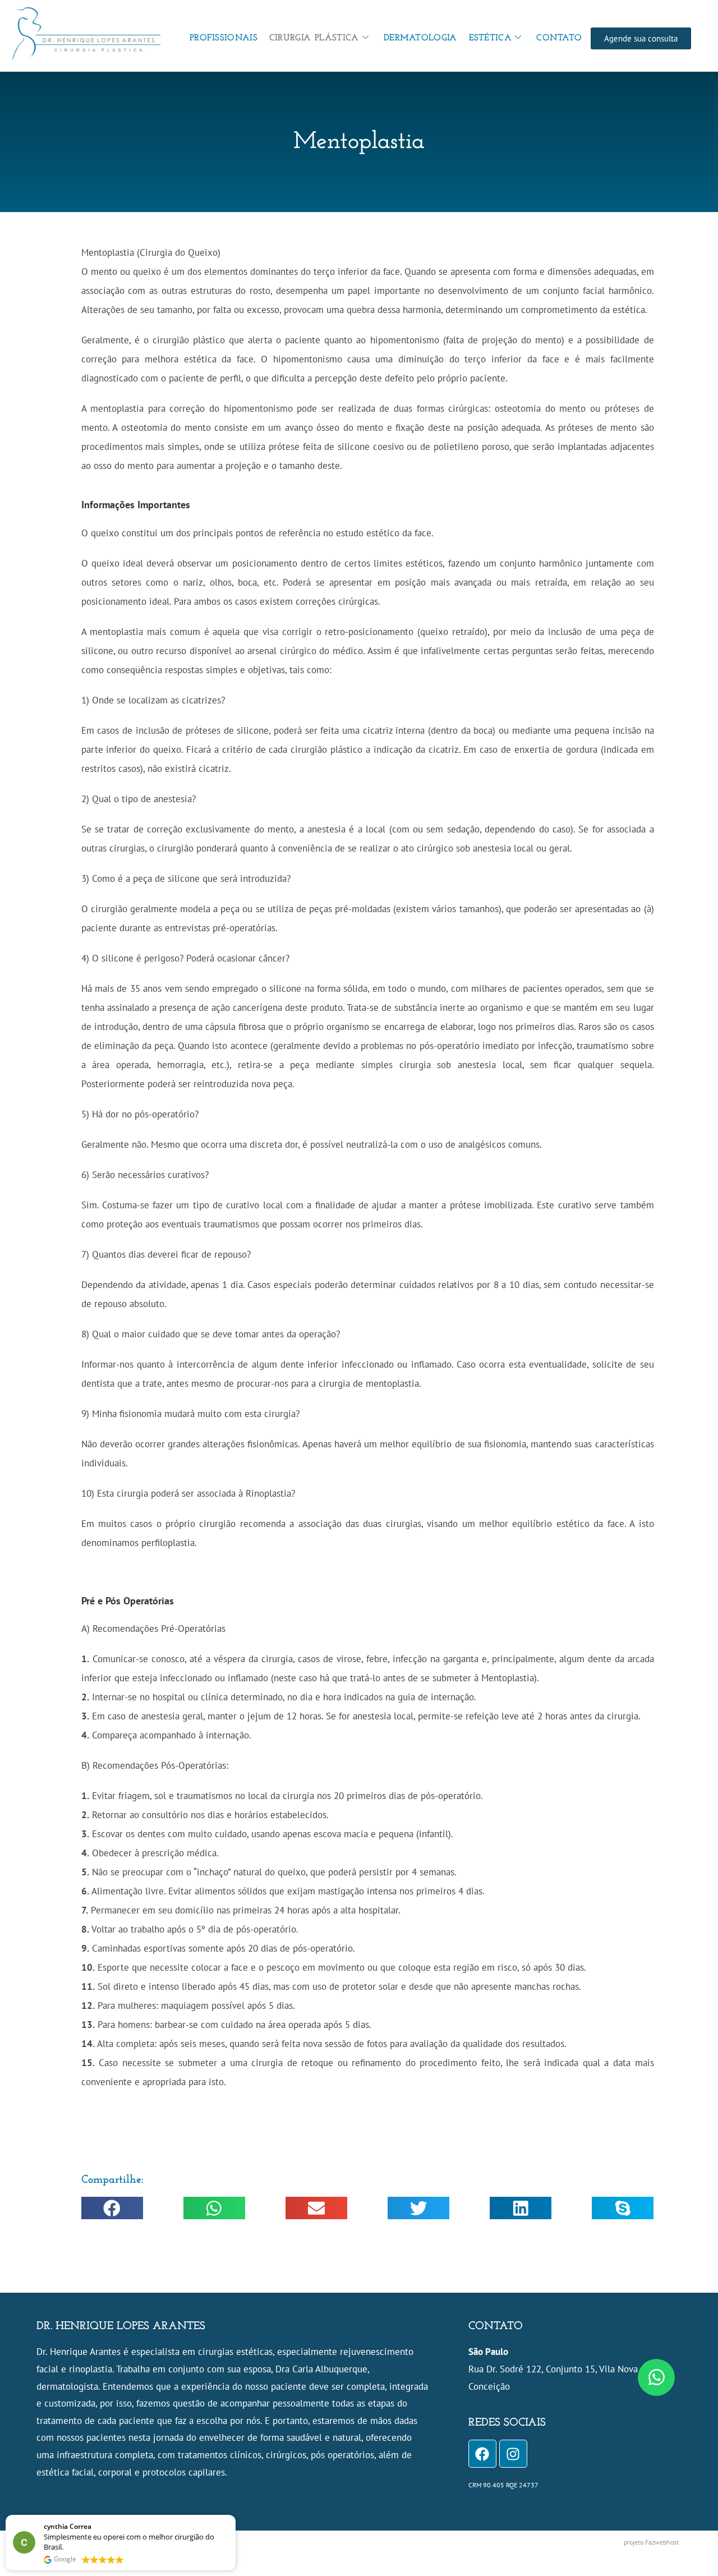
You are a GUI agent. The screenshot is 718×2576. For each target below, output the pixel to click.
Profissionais (224, 38)
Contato (559, 38)
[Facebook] (482, 2454)
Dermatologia (420, 38)
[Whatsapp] (656, 2377)
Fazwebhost (662, 2542)
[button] (112, 2208)
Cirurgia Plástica (314, 38)
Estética (490, 38)
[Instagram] (513, 2454)
